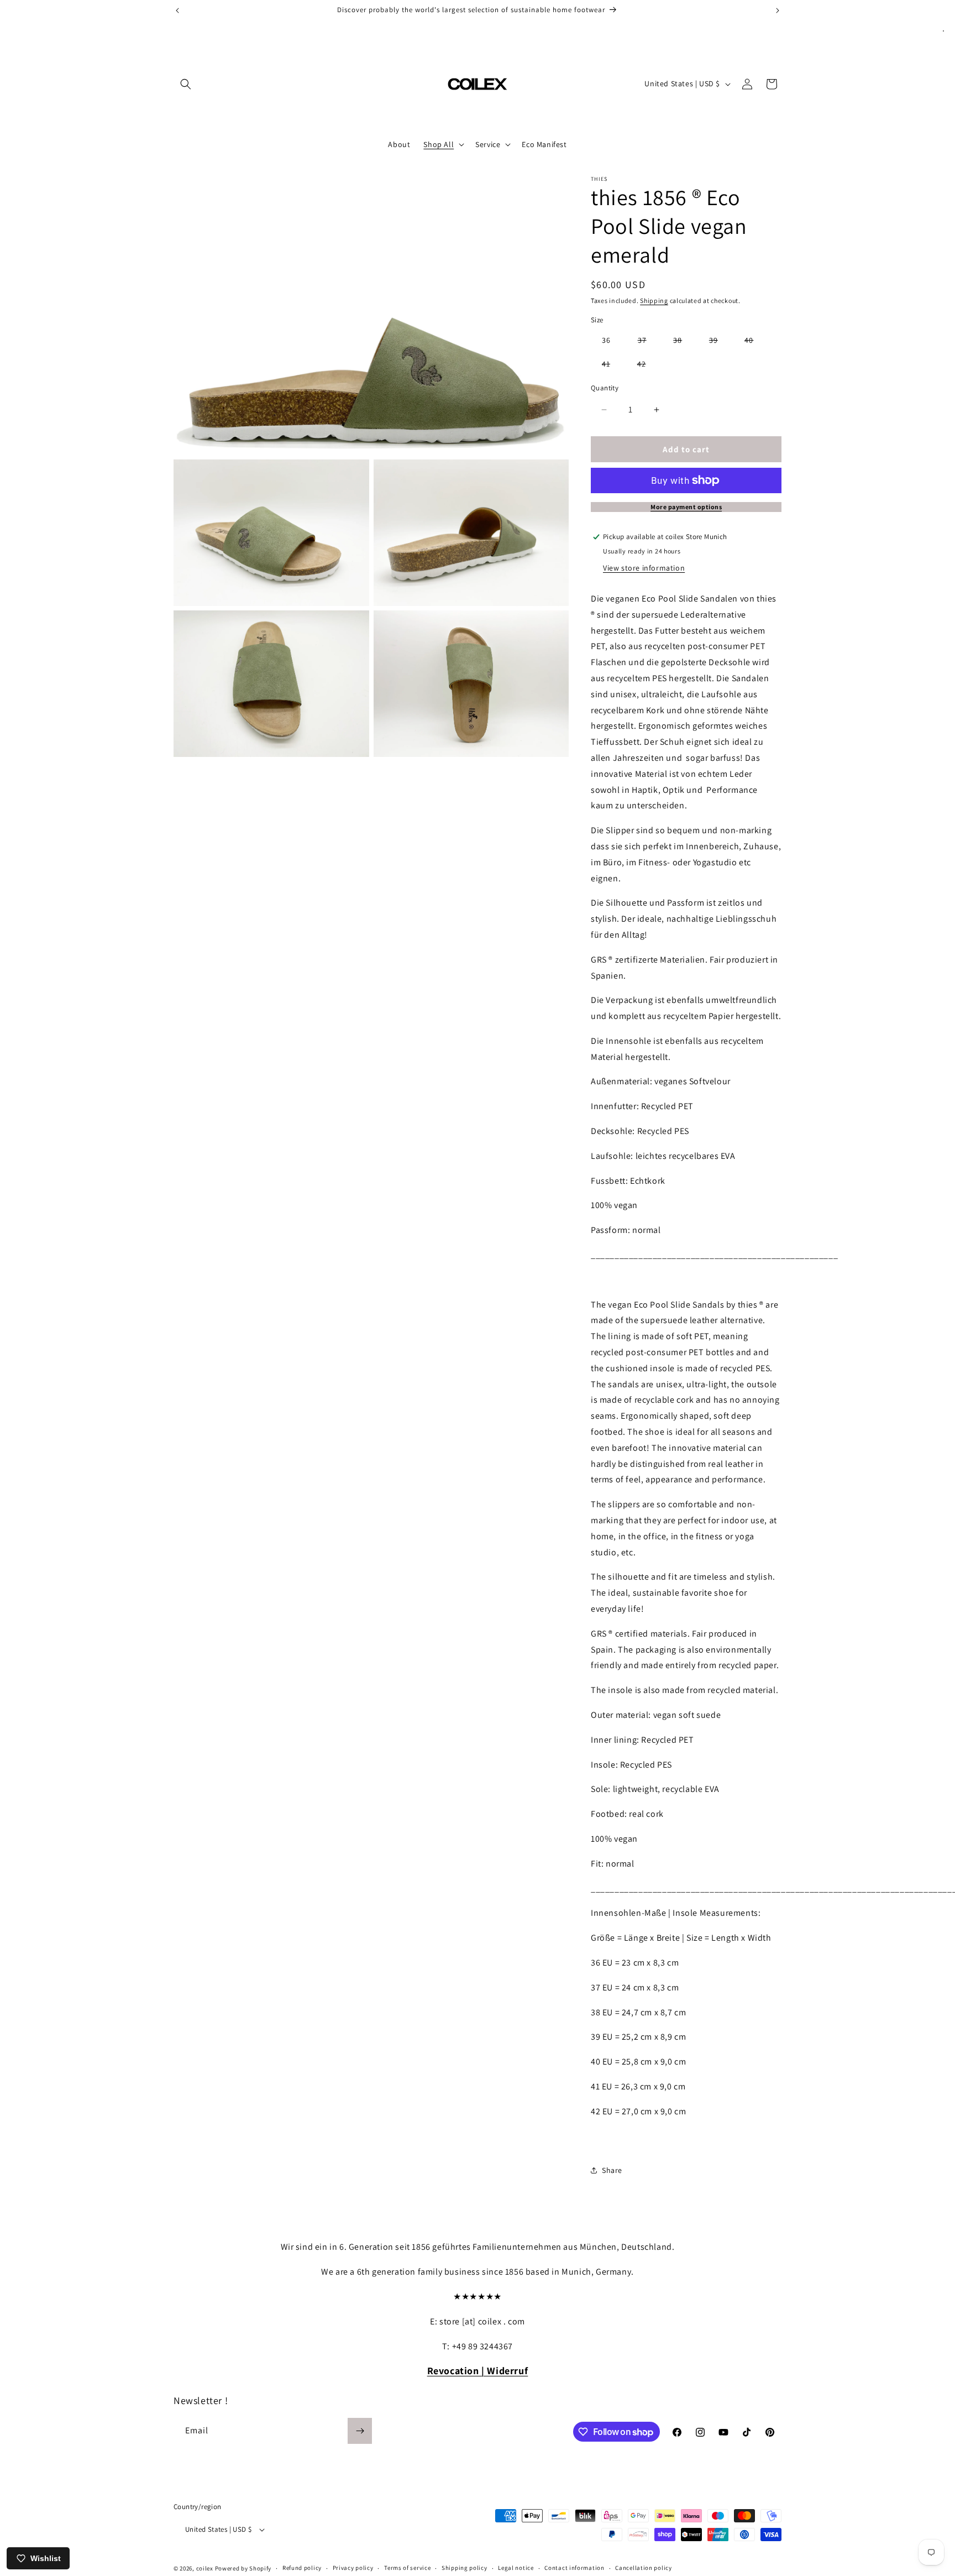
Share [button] (612, 2170)
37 (648, 342)
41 (612, 366)
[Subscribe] (360, 2431)
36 (606, 340)
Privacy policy (353, 2568)
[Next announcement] (778, 11)
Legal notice (516, 2568)
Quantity (605, 388)
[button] (186, 84)
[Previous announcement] (177, 11)
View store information (644, 568)
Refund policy (302, 2568)
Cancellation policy (643, 2568)
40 (754, 342)
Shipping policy (465, 2568)
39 (719, 342)
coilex (205, 2568)
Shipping (654, 301)
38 (683, 342)
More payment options (686, 507)
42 (647, 366)
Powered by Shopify (243, 2568)
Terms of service (407, 2568)
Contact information (574, 2568)
